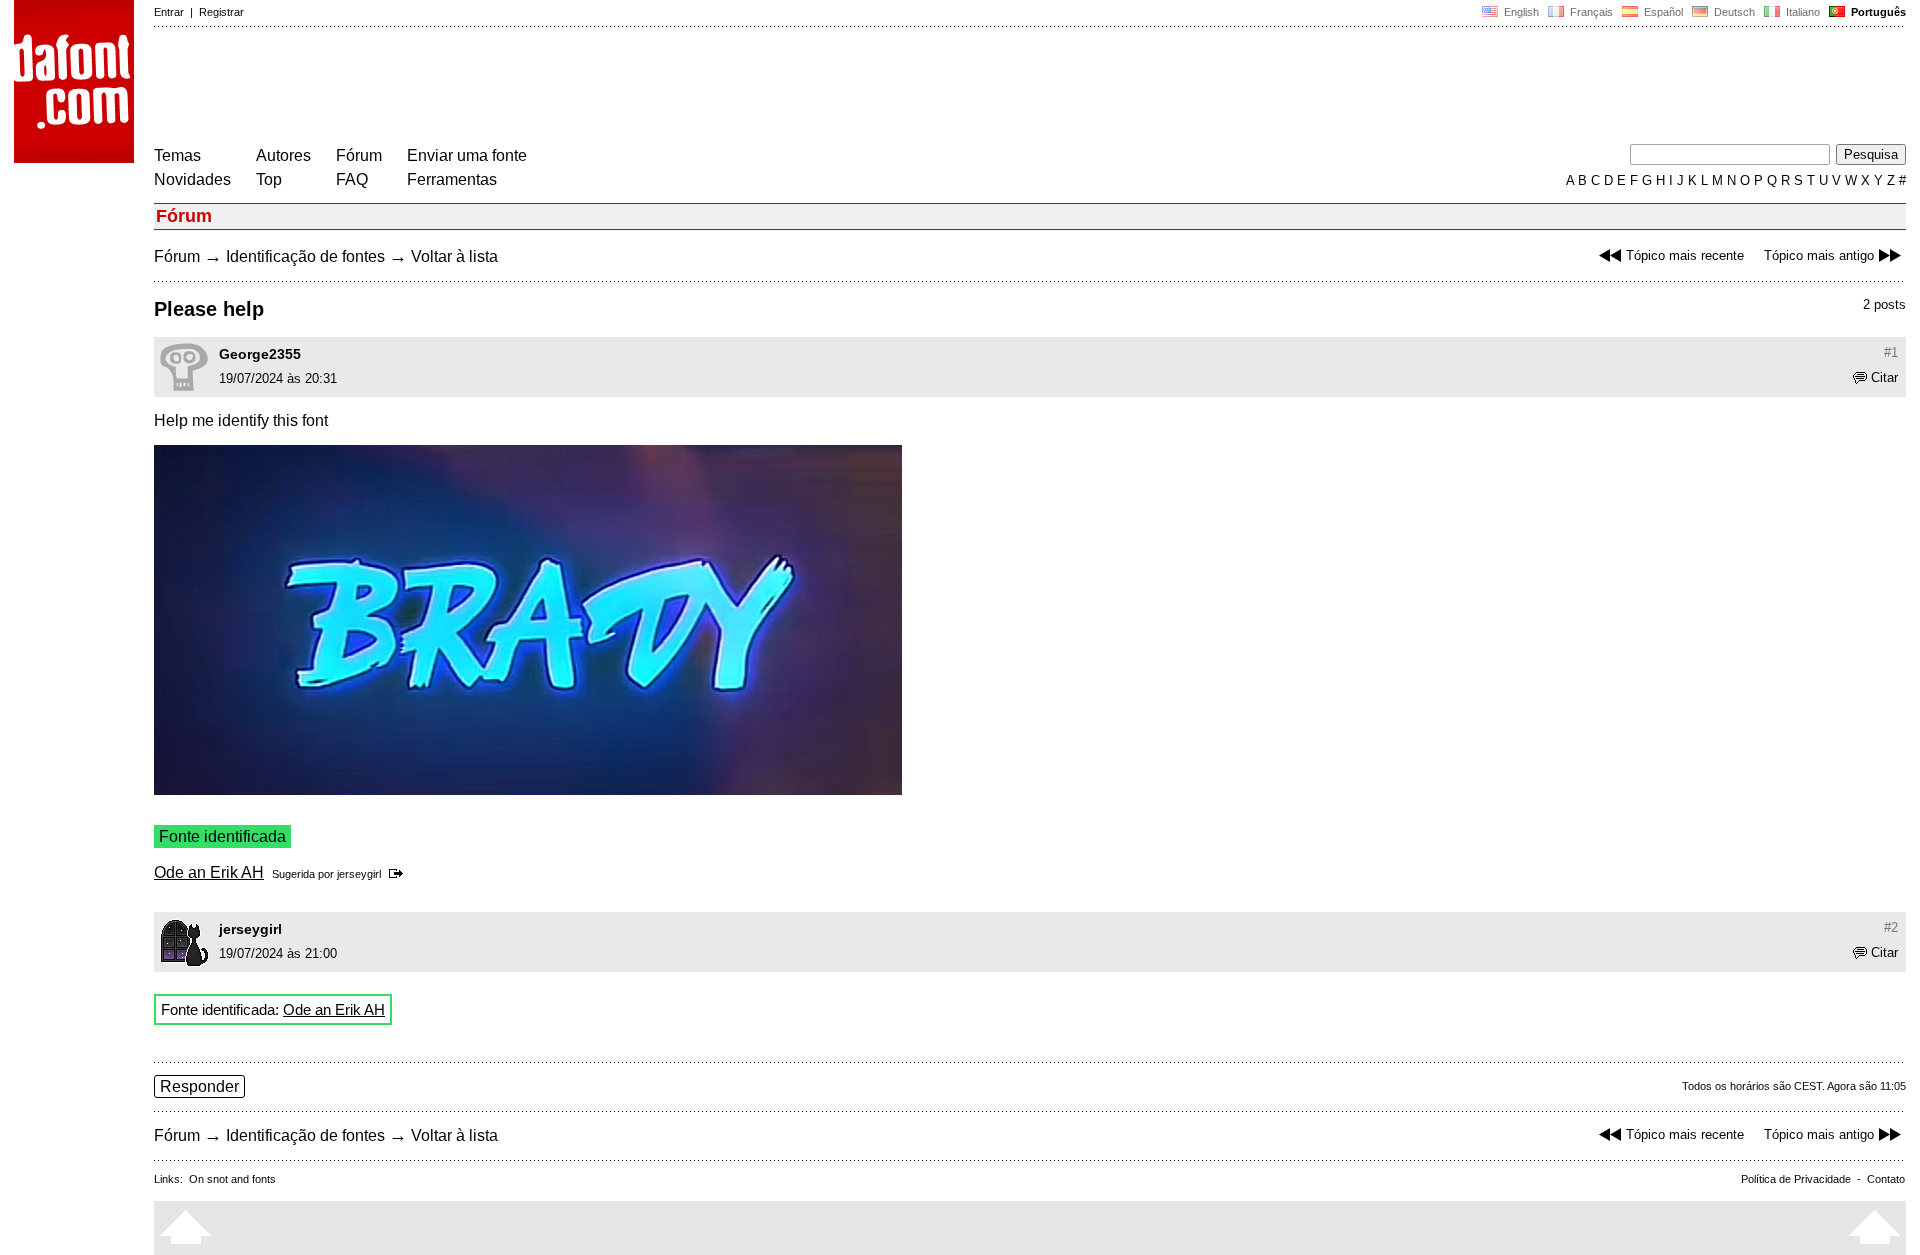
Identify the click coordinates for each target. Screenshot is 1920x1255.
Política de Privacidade (1796, 1179)
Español (1662, 12)
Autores (283, 155)
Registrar (221, 12)
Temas (177, 155)
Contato (1886, 1179)
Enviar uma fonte (467, 155)
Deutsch (1733, 12)
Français (1590, 12)
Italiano (1801, 12)
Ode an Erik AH (209, 872)
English (1520, 12)
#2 (1891, 927)
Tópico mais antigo (1819, 255)
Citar (1884, 377)
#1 (1891, 352)
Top (269, 179)
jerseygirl (359, 874)
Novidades (192, 179)
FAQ (352, 179)
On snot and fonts (232, 1179)
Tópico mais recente (1685, 255)
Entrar (169, 12)
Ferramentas (452, 179)
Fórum (359, 155)
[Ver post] (399, 874)
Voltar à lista (454, 256)
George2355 (260, 354)
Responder (199, 1086)
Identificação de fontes (305, 256)
